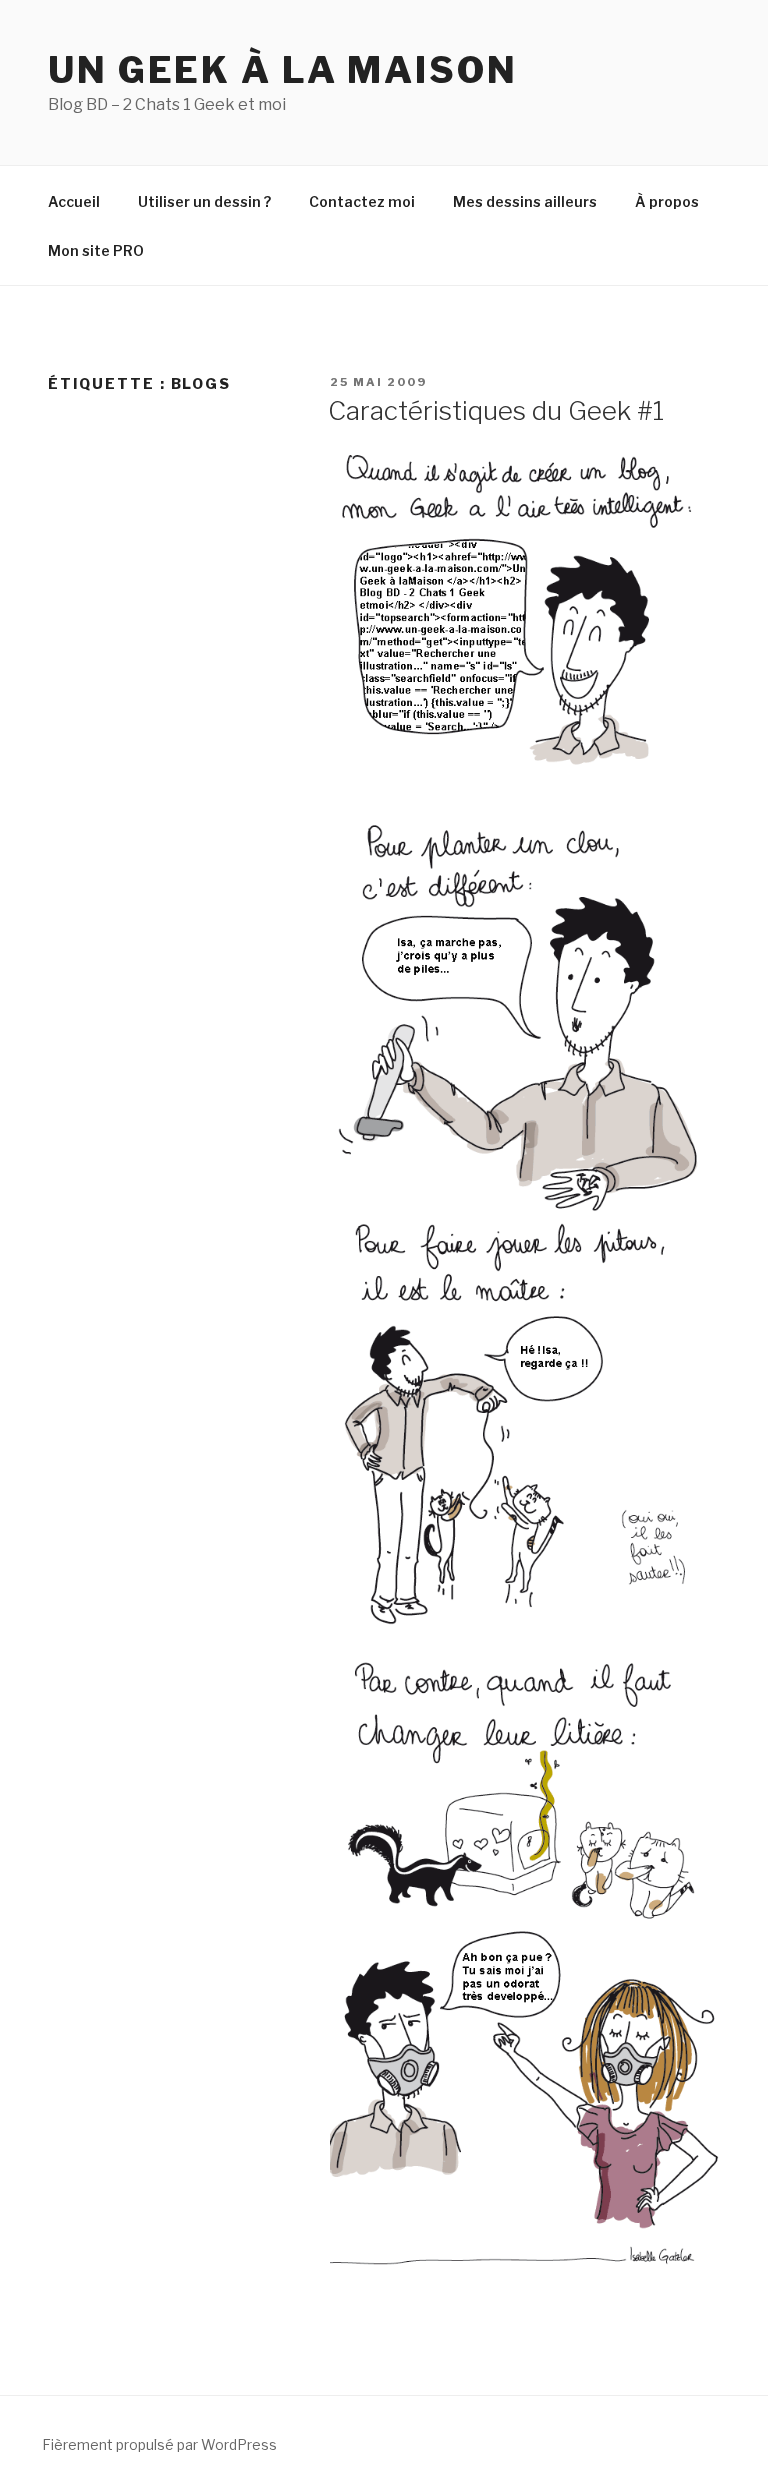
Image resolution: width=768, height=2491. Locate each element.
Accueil (74, 201)
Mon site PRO (96, 250)
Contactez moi (362, 201)
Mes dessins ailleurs (525, 201)
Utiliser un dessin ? (204, 201)
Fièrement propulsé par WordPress (159, 2444)
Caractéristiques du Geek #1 (496, 410)
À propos (667, 201)
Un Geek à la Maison (283, 70)
